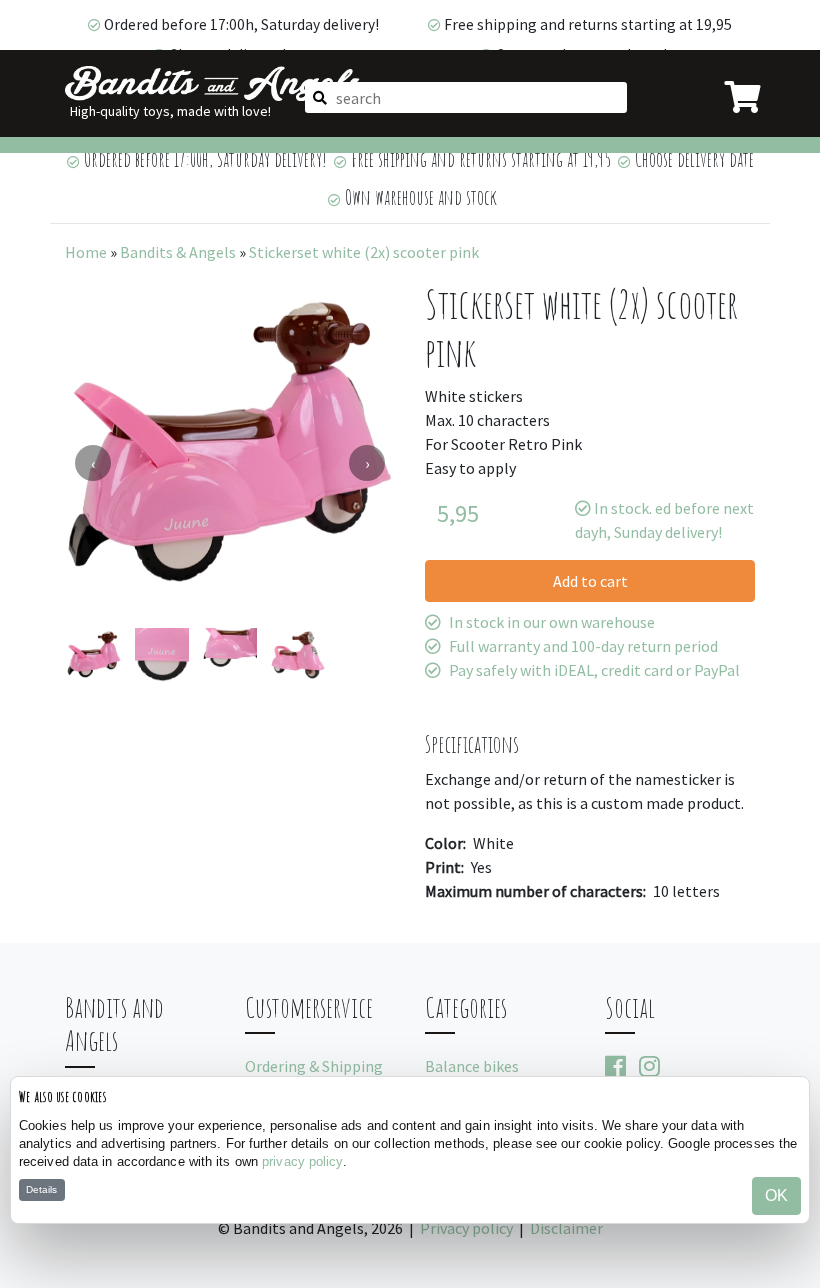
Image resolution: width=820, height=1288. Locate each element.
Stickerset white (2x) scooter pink (364, 252)
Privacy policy (466, 1228)
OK (776, 1195)
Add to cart (590, 581)
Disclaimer (566, 1228)
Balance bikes (472, 1066)
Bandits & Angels (178, 252)
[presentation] (93, 463)
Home (86, 252)
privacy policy (302, 1161)
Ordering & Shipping (314, 1066)
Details (41, 1189)
